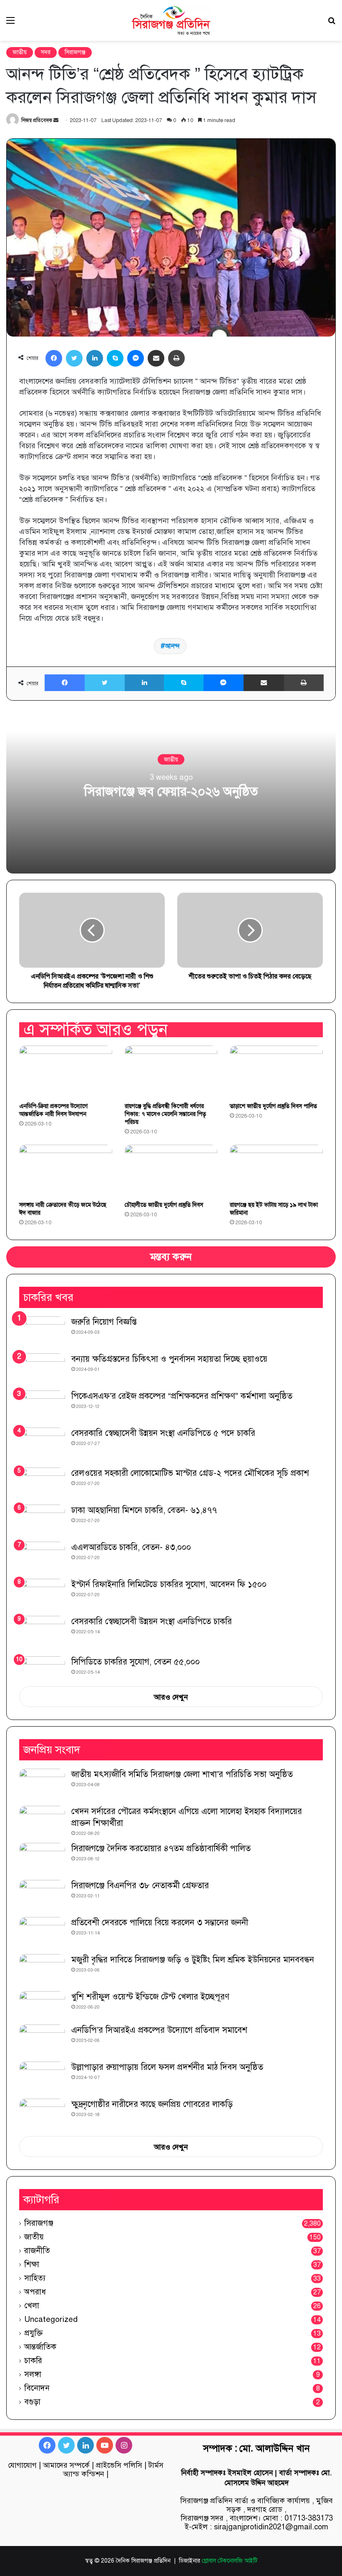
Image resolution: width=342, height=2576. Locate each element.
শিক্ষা (32, 2264)
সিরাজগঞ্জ (75, 52)
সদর (46, 52)
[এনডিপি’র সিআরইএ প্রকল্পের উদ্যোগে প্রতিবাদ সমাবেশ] (42, 2040)
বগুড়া (32, 2402)
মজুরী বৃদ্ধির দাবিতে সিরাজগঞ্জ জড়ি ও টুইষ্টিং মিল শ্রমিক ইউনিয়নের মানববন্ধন (193, 1960)
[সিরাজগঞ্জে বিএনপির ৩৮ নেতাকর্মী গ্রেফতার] (42, 1896)
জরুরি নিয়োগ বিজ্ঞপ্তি (104, 1322)
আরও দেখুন (171, 1697)
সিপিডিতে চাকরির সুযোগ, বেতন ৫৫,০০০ (136, 1662)
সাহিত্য (35, 2278)
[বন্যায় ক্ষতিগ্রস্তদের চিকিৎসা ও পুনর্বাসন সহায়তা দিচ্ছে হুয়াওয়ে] (42, 1369)
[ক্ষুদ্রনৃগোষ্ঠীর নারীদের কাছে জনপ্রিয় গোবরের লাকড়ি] (42, 2114)
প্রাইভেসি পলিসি (119, 2465)
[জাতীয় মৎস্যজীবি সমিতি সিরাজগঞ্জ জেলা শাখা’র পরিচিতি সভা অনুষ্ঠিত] (42, 1784)
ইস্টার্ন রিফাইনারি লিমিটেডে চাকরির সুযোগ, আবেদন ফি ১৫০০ (169, 1584)
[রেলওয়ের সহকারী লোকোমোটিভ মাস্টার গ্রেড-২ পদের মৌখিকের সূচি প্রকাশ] (42, 1483)
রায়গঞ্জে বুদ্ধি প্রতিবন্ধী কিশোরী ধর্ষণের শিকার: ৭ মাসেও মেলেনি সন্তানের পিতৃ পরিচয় (165, 1114)
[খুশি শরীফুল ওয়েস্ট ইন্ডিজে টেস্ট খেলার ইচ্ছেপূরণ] (42, 2005)
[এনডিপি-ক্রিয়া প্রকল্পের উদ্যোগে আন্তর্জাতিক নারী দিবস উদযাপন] (66, 1072)
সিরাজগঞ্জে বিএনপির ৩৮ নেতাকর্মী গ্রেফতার (140, 1886)
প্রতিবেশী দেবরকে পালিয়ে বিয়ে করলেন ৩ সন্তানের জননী (160, 1923)
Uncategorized (51, 2319)
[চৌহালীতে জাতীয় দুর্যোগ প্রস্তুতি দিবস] (171, 1171)
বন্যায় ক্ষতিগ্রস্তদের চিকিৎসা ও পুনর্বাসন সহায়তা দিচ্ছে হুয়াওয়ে (169, 1359)
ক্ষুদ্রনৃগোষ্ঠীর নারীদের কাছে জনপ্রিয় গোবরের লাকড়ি (152, 2104)
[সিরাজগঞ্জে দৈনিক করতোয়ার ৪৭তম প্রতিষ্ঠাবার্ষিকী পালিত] (42, 1858)
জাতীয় (20, 52)
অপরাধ (35, 2292)
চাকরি (33, 2360)
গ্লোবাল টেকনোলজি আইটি (230, 2561)
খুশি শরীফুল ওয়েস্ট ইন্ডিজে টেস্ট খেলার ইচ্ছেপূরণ (150, 1997)
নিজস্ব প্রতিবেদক (37, 120)
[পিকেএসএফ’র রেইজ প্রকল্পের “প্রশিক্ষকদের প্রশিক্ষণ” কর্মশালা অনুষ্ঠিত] (42, 1406)
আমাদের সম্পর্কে (66, 2465)
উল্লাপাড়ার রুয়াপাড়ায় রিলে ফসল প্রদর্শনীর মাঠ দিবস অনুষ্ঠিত (167, 2067)
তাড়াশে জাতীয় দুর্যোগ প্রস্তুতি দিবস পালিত (273, 1106)
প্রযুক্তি (33, 2333)
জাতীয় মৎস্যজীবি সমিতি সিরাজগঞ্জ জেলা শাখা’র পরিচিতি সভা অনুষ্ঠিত (182, 1774)
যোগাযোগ (22, 2465)
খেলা (32, 2305)
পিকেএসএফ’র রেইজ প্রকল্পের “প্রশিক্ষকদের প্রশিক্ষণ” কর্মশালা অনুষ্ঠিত (182, 1396)
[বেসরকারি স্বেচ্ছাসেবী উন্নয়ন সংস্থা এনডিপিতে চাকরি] (42, 1633)
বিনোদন (37, 2388)
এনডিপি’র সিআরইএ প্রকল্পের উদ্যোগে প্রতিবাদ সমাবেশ (159, 2030)
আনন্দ (172, 646)
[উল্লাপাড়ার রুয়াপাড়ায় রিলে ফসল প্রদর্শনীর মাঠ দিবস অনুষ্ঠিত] (42, 2077)
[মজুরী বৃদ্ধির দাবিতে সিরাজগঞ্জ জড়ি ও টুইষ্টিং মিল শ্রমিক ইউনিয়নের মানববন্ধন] (42, 1970)
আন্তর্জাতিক (40, 2347)
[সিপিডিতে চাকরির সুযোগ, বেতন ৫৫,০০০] (42, 1668)
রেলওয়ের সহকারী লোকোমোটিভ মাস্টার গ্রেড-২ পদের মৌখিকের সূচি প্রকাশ (190, 1473)
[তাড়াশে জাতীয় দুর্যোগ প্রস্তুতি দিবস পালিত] (276, 1072)
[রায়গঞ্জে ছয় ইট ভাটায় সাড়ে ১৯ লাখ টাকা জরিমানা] (276, 1171)
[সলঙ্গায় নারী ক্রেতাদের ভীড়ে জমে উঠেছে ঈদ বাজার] (66, 1171)
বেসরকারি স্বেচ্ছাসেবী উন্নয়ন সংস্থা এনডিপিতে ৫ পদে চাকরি (163, 1433)
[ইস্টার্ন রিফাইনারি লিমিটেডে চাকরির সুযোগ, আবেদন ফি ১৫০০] (42, 1594)
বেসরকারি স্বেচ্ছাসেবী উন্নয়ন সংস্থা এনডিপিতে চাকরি (152, 1621)
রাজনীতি (37, 2250)
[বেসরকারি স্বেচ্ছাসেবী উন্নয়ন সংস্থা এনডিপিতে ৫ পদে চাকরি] (42, 1445)
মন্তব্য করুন (171, 1257)
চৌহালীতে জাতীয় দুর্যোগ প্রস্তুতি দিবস (164, 1205)
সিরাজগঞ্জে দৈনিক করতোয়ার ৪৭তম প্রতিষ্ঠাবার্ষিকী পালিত (161, 1848)
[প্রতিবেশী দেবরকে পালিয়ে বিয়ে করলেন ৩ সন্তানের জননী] (42, 1933)
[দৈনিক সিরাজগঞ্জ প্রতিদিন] (171, 20)
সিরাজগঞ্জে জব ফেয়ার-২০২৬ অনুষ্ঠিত (171, 791)
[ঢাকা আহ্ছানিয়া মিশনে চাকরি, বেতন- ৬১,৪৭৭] (42, 1520)
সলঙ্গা (33, 2374)
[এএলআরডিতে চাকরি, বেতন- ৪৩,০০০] (42, 1557)
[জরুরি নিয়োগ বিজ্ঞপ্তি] (42, 1332)
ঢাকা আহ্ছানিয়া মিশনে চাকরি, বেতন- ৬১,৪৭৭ (144, 1510)
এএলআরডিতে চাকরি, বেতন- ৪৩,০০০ (131, 1547)
